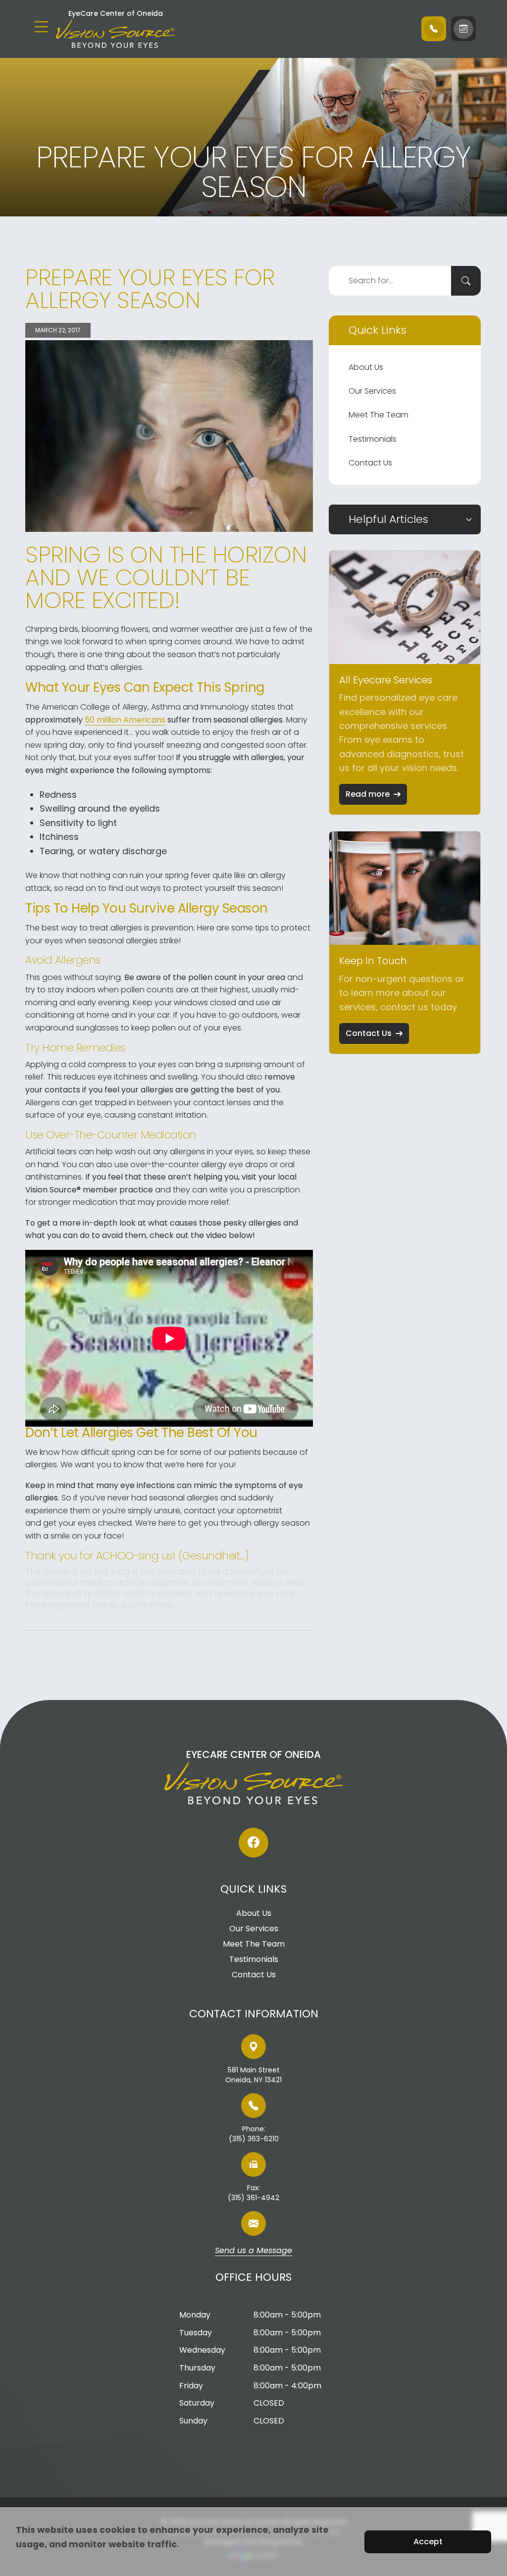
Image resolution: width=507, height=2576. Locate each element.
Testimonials (373, 439)
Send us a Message (253, 2251)
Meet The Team (379, 415)
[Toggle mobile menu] (41, 27)
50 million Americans (125, 720)
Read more (368, 794)
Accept (428, 2542)
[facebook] (253, 1843)
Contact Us (370, 463)
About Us (366, 367)
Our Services (372, 391)
